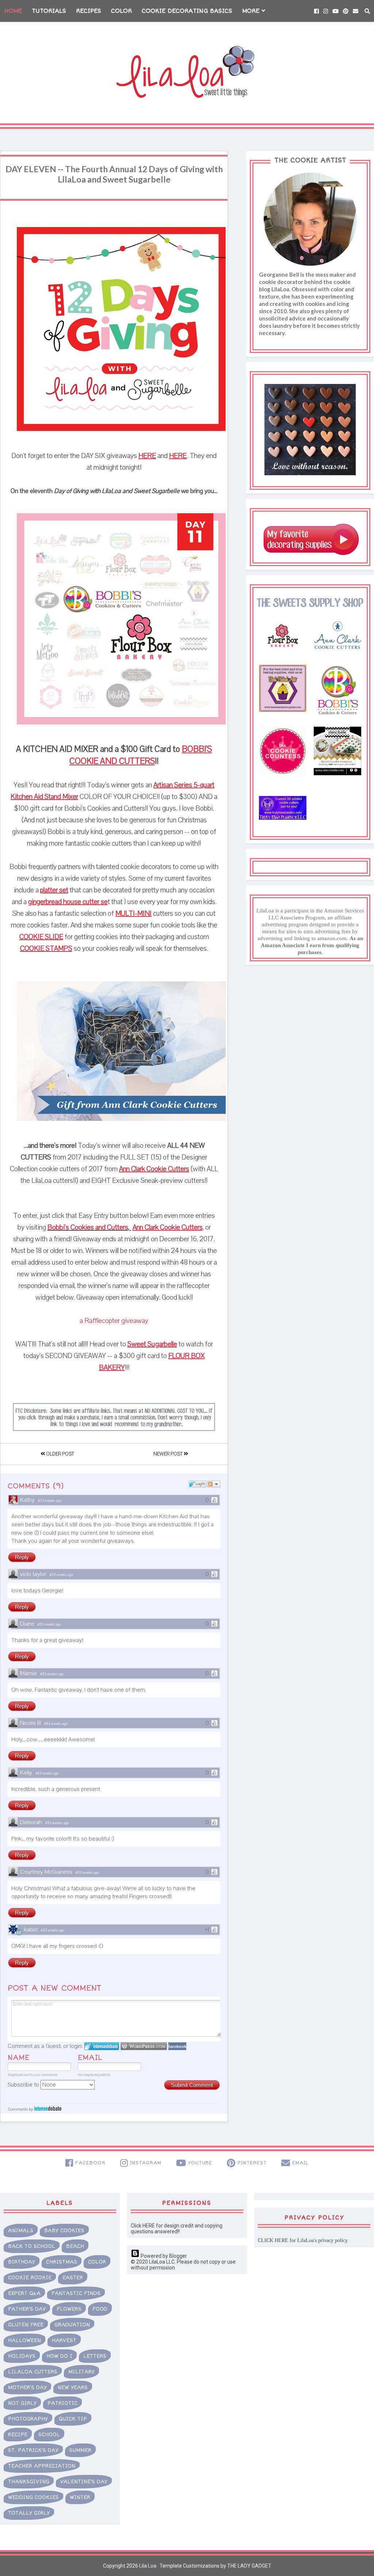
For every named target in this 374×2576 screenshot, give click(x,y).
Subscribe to (24, 2085)
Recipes (89, 11)
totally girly (29, 2513)
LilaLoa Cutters (33, 2372)
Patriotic (62, 2403)
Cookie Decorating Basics (187, 11)
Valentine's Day (84, 2482)
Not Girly (22, 2403)
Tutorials (49, 11)
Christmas (62, 2262)
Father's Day (27, 2309)
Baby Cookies (64, 2231)
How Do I (59, 2356)
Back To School (32, 2246)
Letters (95, 2356)
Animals (21, 2231)
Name (19, 2058)
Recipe (18, 2435)
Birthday (22, 2262)
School (49, 2435)
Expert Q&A (24, 2293)
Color (121, 11)
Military (81, 2372)
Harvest (64, 2340)
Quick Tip (73, 2419)
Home (13, 11)
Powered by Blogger (163, 2256)
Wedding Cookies (33, 2497)
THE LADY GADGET (249, 2566)
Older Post (60, 1454)
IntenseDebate (48, 2108)
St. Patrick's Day (33, 2450)
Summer (80, 2450)
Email (90, 2058)
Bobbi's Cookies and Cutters (88, 1227)
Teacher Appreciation (42, 2466)
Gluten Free (26, 2325)
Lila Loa (147, 2566)
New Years (73, 2387)
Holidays (22, 2356)
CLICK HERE (273, 2240)
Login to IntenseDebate (102, 2046)
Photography (28, 2419)
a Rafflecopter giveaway (114, 1321)
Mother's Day (27, 2387)
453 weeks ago (49, 1501)
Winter (80, 2497)
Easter (73, 2278)
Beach (75, 2246)
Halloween (24, 2340)
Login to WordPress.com (144, 2046)
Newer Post (169, 1454)
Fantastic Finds (76, 2293)
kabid (31, 1930)
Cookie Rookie (30, 2278)
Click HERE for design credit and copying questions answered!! (177, 2229)
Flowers (69, 2309)
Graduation (72, 2325)
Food (100, 2309)
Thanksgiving (29, 2482)
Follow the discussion (214, 1484)
